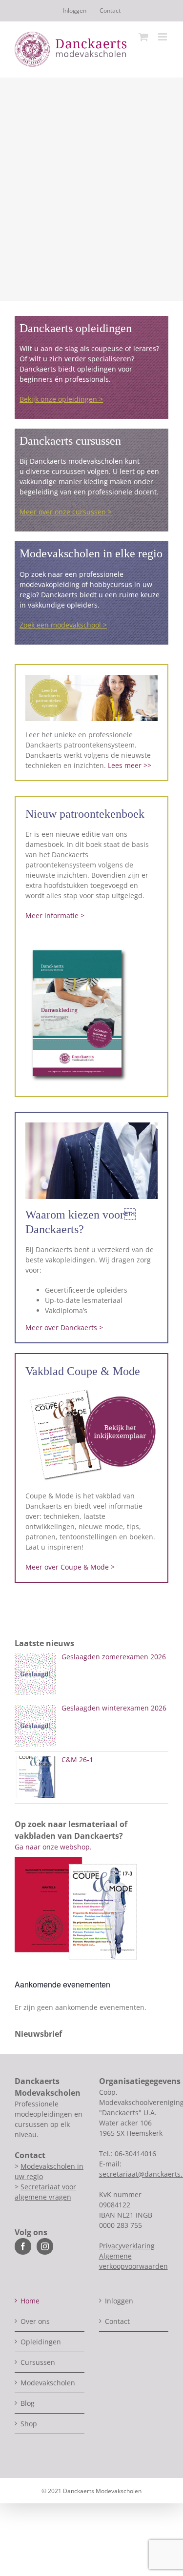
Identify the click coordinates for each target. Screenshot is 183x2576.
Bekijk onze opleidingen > (61, 399)
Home (30, 2301)
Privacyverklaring (127, 2246)
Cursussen (38, 2362)
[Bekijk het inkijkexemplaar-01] (91, 1389)
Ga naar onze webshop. (53, 1847)
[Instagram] (45, 2246)
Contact (117, 2321)
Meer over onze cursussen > (66, 512)
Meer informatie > (55, 915)
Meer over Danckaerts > (64, 1327)
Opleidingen (41, 2342)
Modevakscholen (48, 2383)
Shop (29, 2424)
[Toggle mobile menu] (163, 37)
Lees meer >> (130, 765)
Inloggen (119, 2301)
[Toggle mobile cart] (143, 37)
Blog (28, 2403)
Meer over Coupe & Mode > (70, 1567)
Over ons (35, 2321)
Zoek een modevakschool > (63, 625)
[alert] (91, 2007)
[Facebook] (23, 2246)
